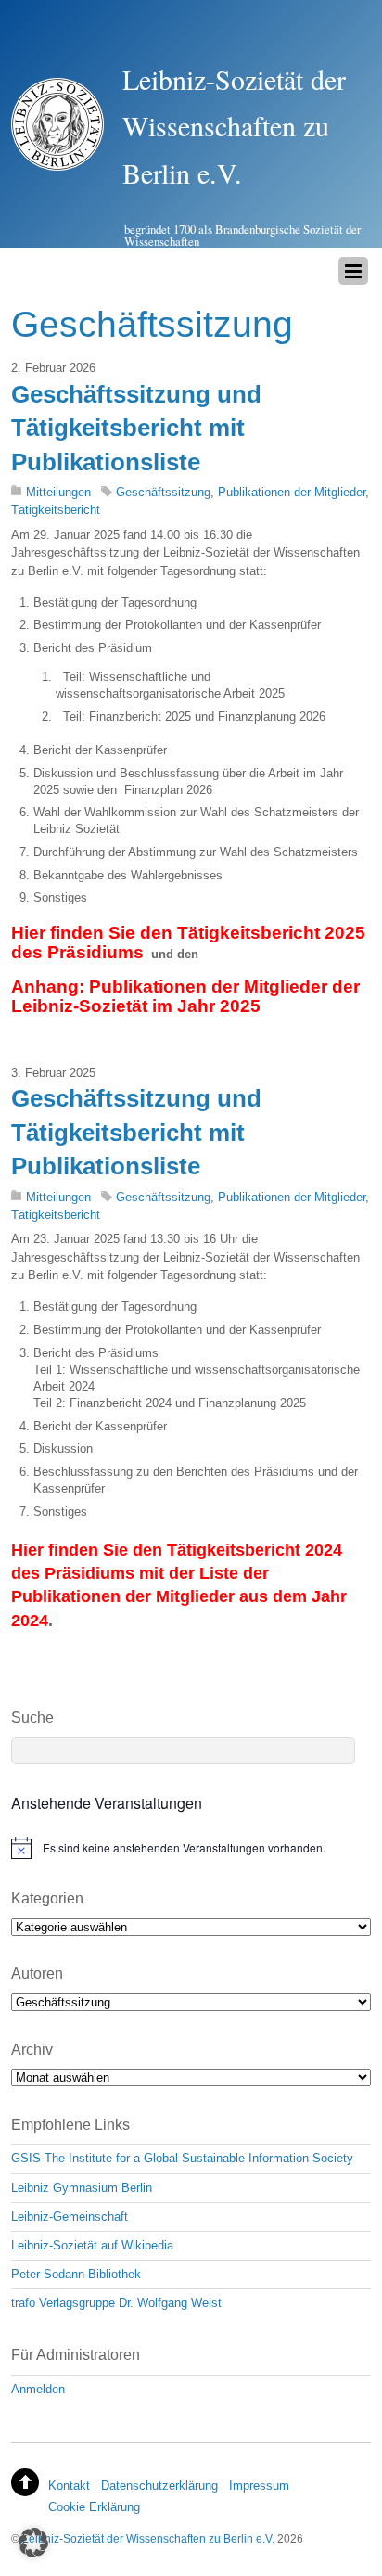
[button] (33, 2543)
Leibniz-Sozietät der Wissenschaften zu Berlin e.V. (148, 2538)
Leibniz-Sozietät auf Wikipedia (92, 2245)
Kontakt (69, 2486)
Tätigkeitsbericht (56, 510)
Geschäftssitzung (163, 492)
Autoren (37, 1974)
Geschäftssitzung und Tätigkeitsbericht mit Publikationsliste (136, 428)
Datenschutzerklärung (159, 2486)
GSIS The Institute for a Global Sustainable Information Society (182, 2158)
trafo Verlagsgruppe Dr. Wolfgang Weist (116, 2303)
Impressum (259, 2486)
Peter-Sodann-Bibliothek (76, 2274)
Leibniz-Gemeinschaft (70, 2217)
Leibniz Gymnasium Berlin (82, 2188)
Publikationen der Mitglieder (292, 492)
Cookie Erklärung (94, 2507)
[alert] (191, 1848)
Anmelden (38, 2389)
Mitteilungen (58, 492)
